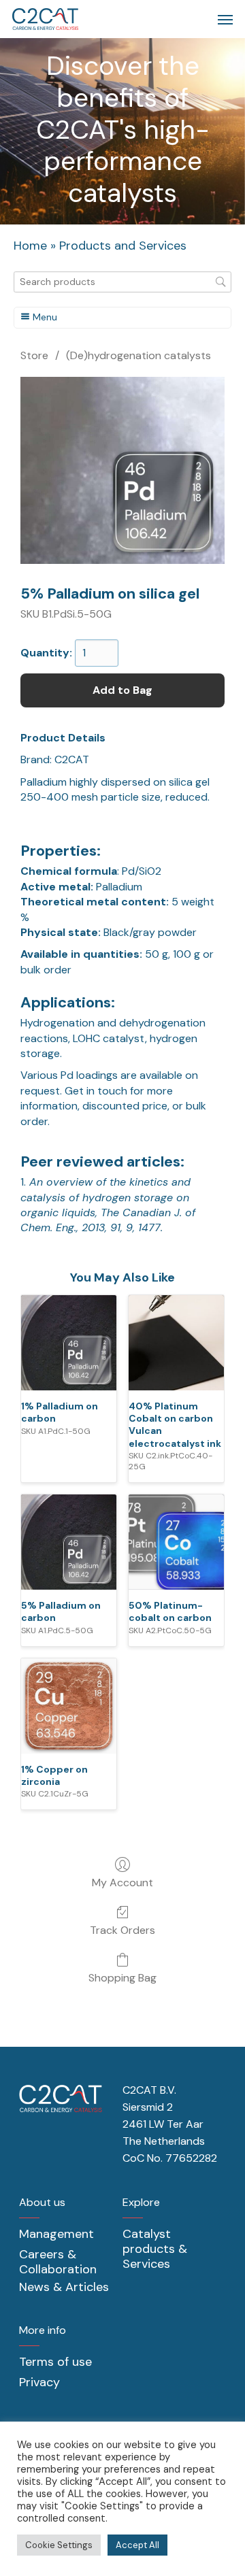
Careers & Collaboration (58, 2262)
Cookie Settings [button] (59, 2545)
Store (34, 355)
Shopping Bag (122, 1977)
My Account (122, 1882)
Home (30, 246)
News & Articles (64, 2287)
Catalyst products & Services (155, 2249)
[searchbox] (122, 282)
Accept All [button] (137, 2545)
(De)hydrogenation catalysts (138, 355)
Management (56, 2234)
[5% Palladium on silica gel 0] (122, 470)
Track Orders (122, 1930)
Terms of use (55, 2362)
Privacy (39, 2382)
